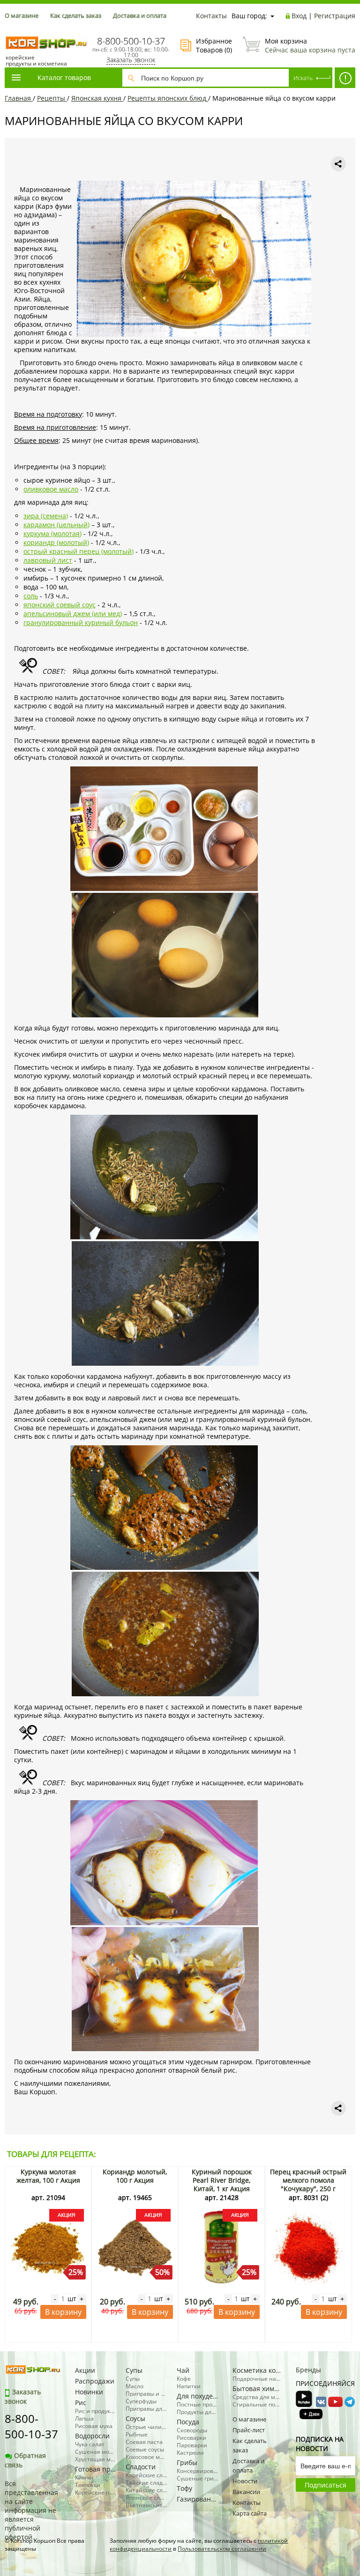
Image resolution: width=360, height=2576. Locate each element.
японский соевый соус (60, 605)
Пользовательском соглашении (222, 2549)
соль (31, 596)
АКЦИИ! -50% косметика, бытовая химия (345, 78)
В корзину (63, 2312)
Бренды (308, 2370)
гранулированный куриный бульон (81, 622)
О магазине (22, 15)
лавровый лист (48, 560)
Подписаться (326, 2485)
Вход (299, 16)
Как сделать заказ (76, 15)
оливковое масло (51, 489)
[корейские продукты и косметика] (9, 31)
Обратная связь (25, 2460)
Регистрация (335, 16)
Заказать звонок (131, 60)
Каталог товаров (64, 77)
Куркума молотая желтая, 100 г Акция (48, 2176)
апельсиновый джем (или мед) (73, 614)
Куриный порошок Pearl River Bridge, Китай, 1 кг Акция (222, 2180)
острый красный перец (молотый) (79, 551)
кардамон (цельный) (56, 525)
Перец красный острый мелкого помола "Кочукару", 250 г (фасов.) (308, 2184)
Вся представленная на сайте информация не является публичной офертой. (31, 2510)
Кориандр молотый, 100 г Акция (135, 2176)
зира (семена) (46, 516)
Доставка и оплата (140, 15)
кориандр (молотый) (56, 542)
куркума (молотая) (52, 534)
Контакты (211, 16)
